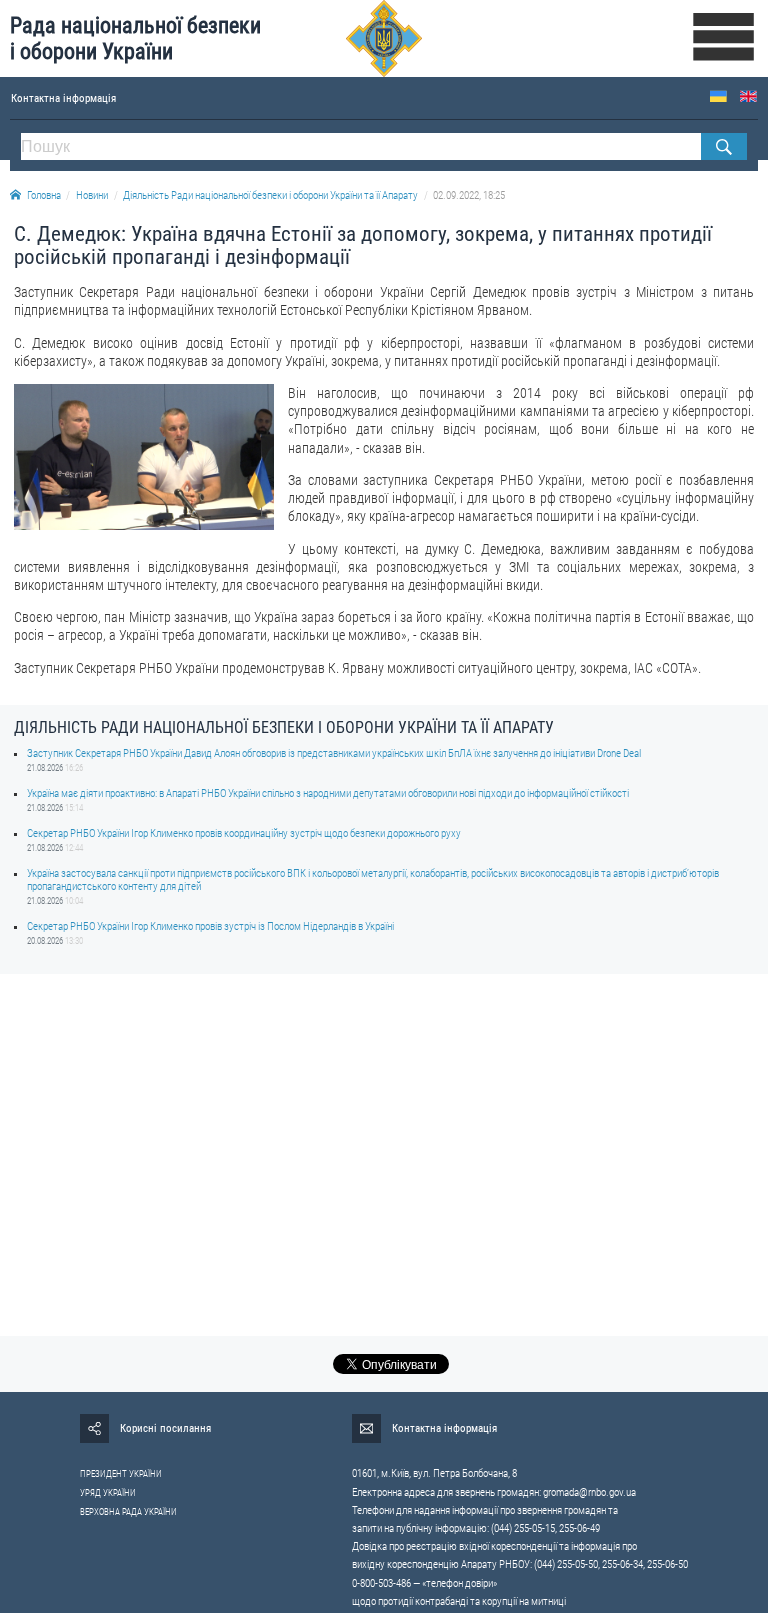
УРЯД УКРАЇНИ (108, 1493)
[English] (748, 96)
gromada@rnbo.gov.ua (589, 1492)
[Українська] (718, 96)
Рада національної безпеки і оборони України (135, 38)
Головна (44, 195)
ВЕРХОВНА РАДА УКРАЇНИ (128, 1512)
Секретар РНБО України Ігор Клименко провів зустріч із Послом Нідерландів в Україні (210, 926)
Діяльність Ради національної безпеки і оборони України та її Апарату (270, 195)
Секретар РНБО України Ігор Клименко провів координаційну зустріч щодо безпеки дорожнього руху (244, 833)
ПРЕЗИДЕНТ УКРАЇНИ (121, 1474)
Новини (92, 195)
